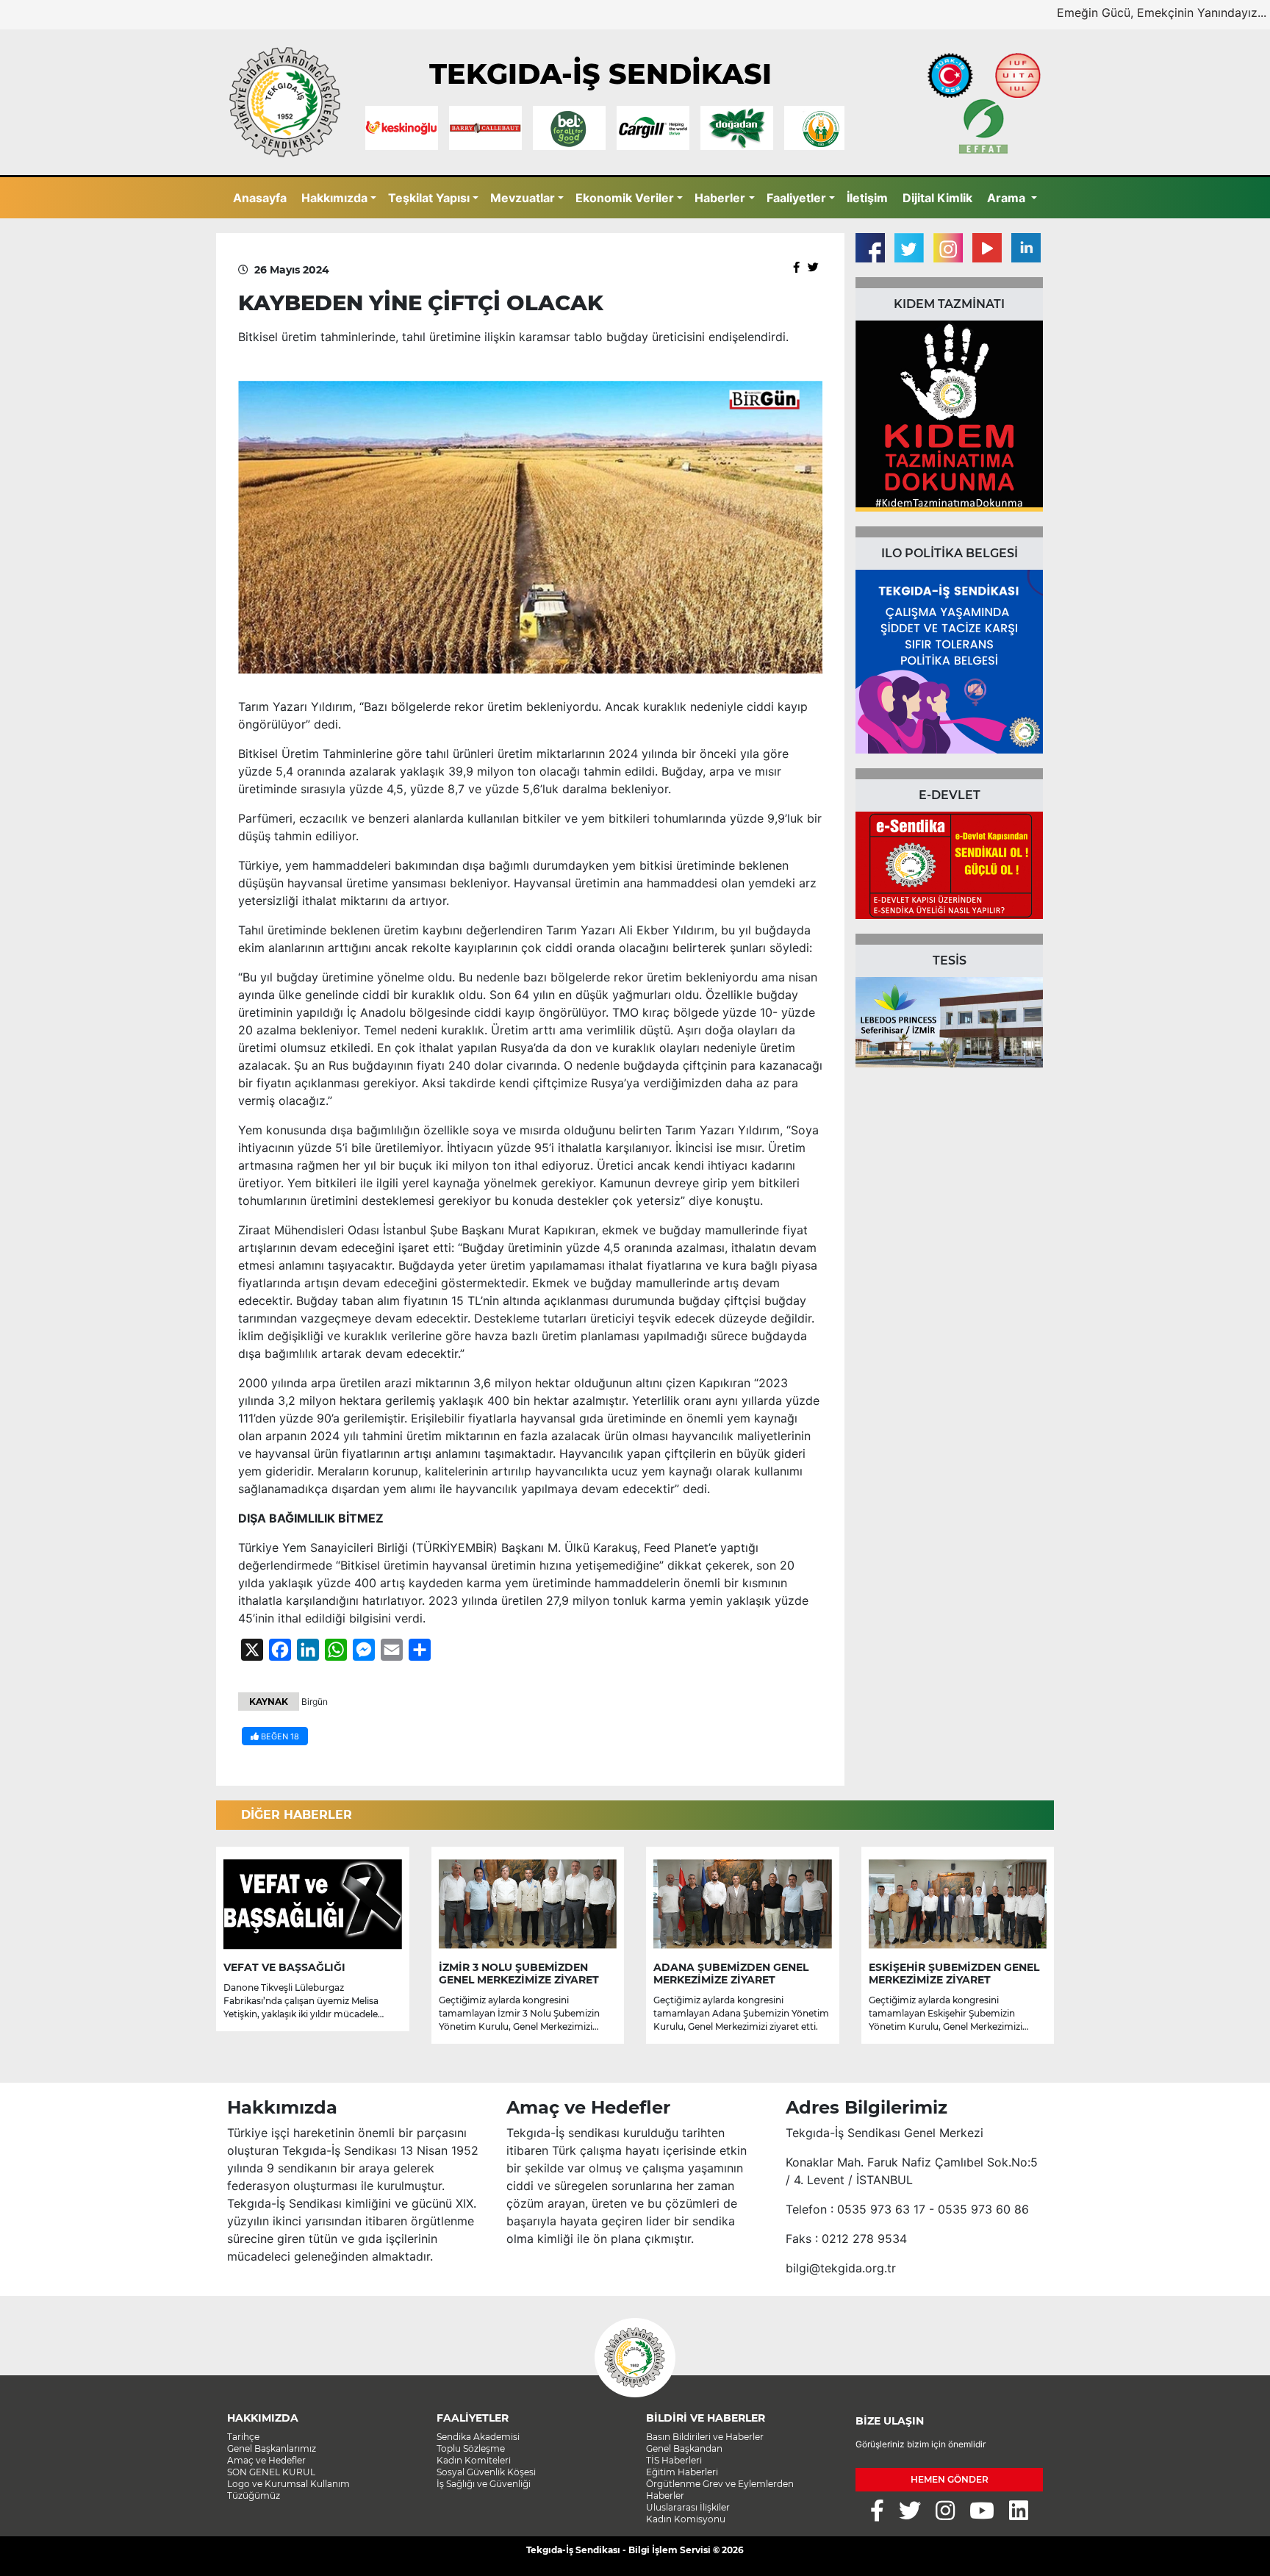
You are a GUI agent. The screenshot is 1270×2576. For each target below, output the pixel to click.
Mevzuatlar (523, 198)
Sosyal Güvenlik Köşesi (486, 2472)
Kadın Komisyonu (686, 2519)
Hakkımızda (334, 198)
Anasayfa (260, 198)
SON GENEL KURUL (271, 2472)
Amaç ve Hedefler (266, 2460)
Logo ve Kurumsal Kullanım (288, 2484)
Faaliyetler (796, 198)
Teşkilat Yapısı (429, 198)
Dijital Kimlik (937, 198)
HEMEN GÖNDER (950, 2479)
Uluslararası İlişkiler (688, 2507)
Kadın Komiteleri (474, 2460)
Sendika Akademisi (478, 2437)
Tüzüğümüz (254, 2495)
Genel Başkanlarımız (272, 2448)
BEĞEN (279, 1736)
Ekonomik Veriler (625, 198)
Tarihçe (243, 2437)
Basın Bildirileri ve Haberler (705, 2437)
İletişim (867, 198)
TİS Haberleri (674, 2460)
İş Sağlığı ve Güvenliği (484, 2484)
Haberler (720, 198)
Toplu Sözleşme (471, 2448)
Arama (1008, 198)
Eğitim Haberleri (682, 2472)
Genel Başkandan (684, 2448)
